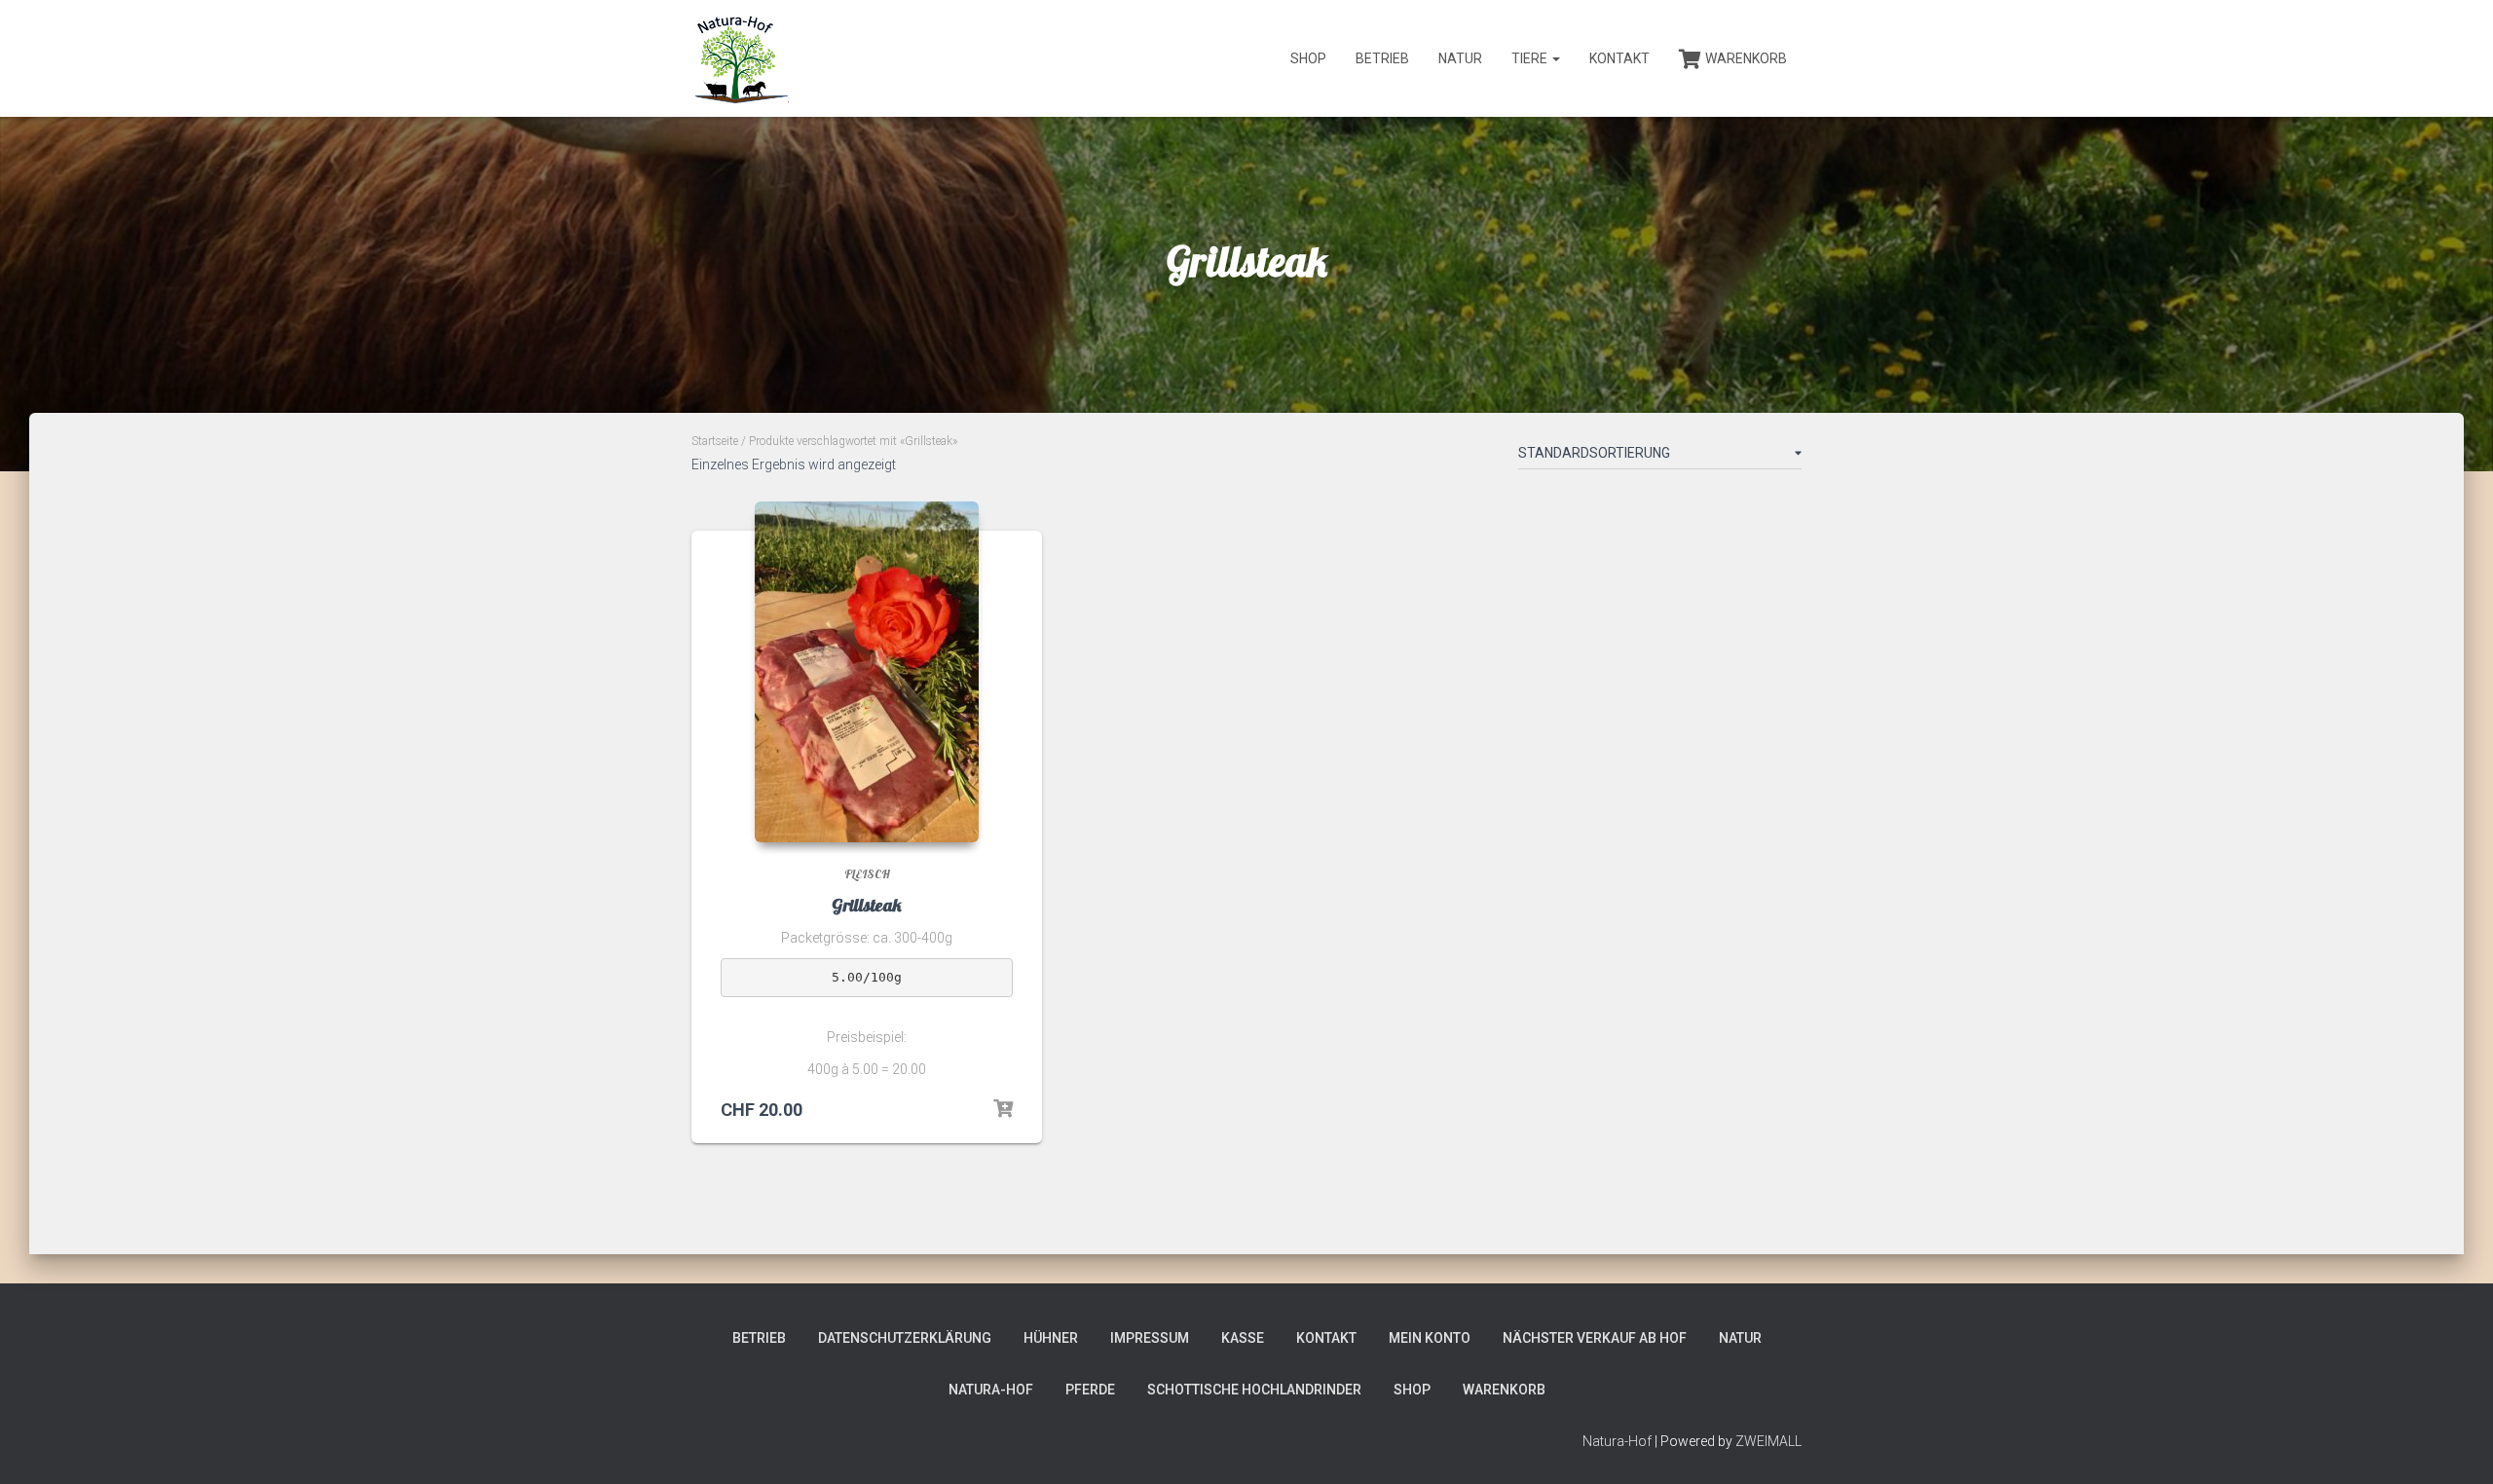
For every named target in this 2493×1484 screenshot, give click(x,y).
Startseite (715, 441)
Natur (1460, 58)
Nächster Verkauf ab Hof (1595, 1338)
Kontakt (1619, 58)
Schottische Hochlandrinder (1254, 1390)
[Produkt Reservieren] (1003, 1109)
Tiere (1531, 58)
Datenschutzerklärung (905, 1338)
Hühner (1051, 1338)
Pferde (1090, 1390)
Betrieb (1382, 58)
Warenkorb (1746, 58)
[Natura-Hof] (740, 58)
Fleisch (867, 874)
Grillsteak (867, 905)
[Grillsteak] (867, 672)
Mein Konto (1430, 1338)
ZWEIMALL (1768, 1441)
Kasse (1243, 1338)
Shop (1308, 58)
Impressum (1150, 1338)
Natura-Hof (991, 1390)
